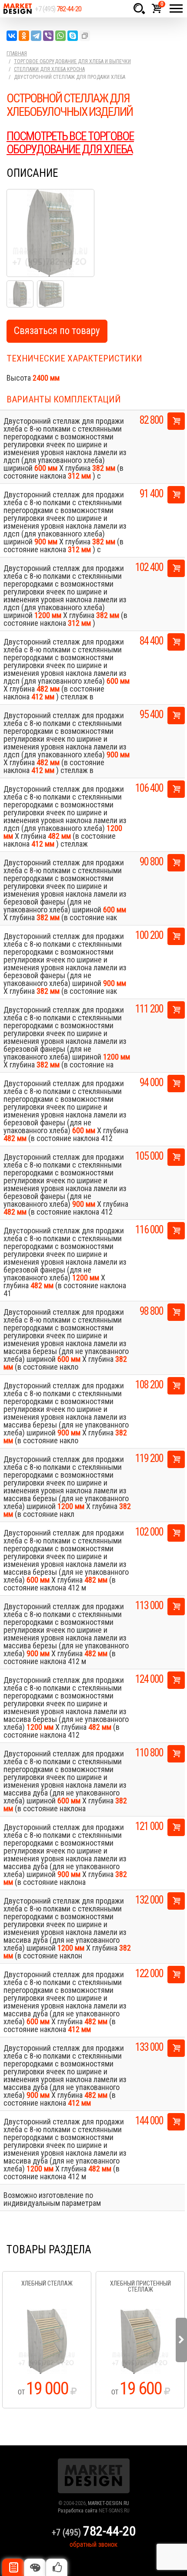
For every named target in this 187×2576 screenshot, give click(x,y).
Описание (13, 2567)
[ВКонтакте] (12, 36)
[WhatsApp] (60, 36)
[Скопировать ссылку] (85, 36)
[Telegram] (36, 36)
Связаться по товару (57, 331)
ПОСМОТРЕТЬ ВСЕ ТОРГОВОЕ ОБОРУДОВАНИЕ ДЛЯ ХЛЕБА (70, 143)
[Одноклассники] (24, 36)
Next (181, 2340)
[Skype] (73, 36)
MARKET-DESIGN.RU (109, 2503)
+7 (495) (58, 9)
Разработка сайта (78, 2511)
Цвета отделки (35, 2567)
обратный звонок (93, 2544)
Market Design (17, 9)
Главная (17, 54)
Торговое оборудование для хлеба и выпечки (72, 61)
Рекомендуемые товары (57, 2567)
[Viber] (48, 36)
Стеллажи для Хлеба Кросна (49, 69)
